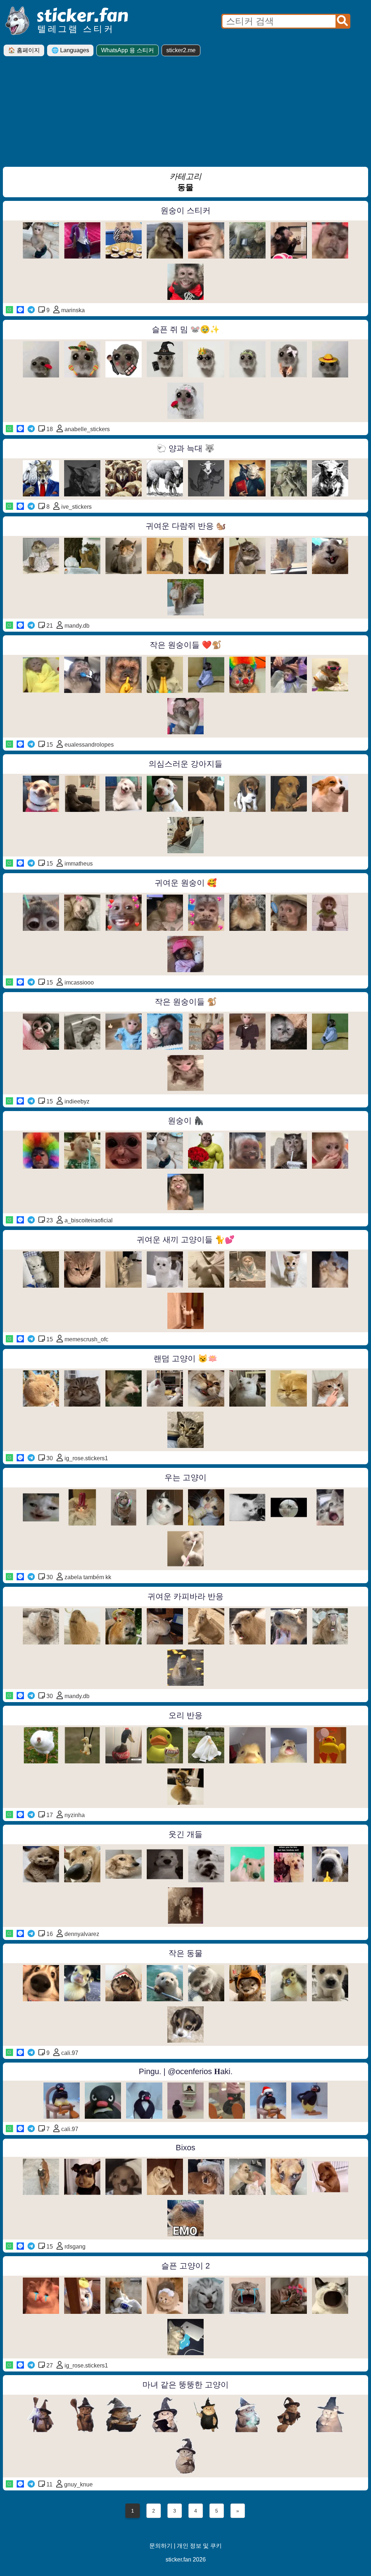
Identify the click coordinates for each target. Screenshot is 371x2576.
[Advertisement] (185, 114)
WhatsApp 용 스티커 (128, 50)
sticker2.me (181, 50)
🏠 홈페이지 (24, 50)
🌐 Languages (70, 50)
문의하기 (161, 2546)
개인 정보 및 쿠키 (199, 2546)
